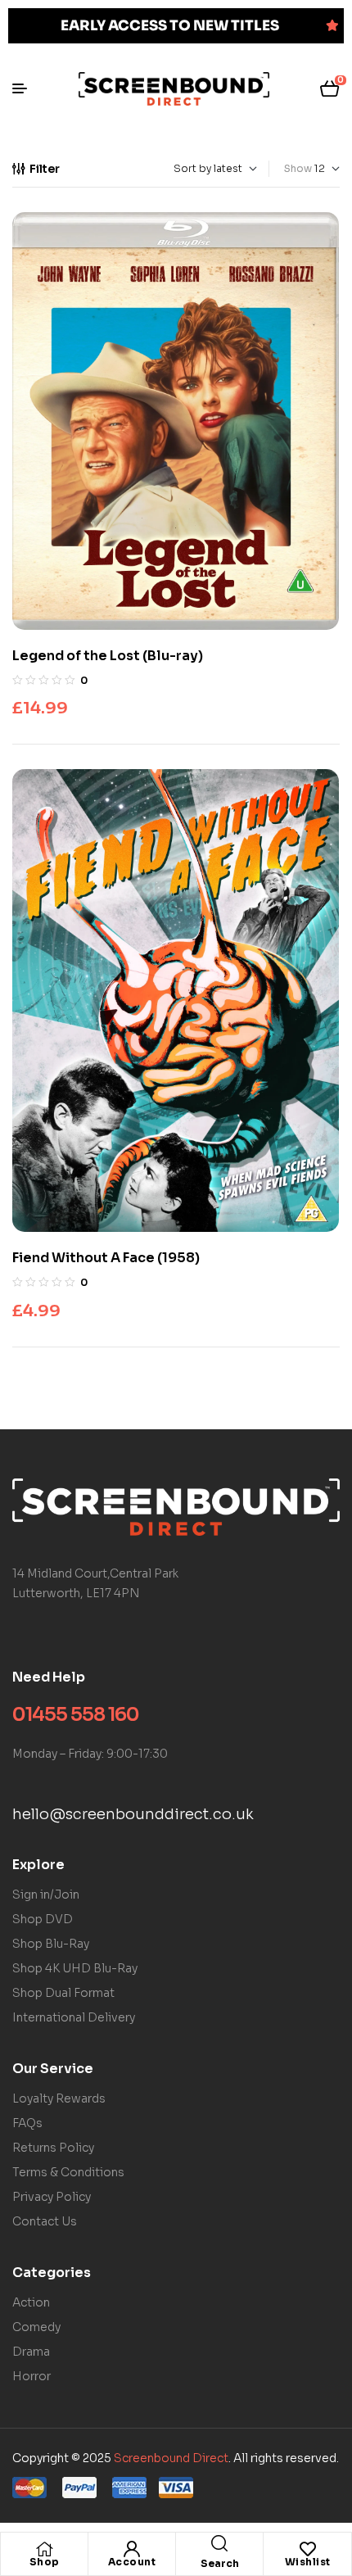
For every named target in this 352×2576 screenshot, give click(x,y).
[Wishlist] (308, 2549)
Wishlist (308, 2562)
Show (298, 168)
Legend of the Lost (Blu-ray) (108, 656)
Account (132, 2562)
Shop (45, 2562)
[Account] (132, 2549)
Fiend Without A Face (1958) (106, 1258)
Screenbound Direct (171, 2458)
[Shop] (44, 2549)
